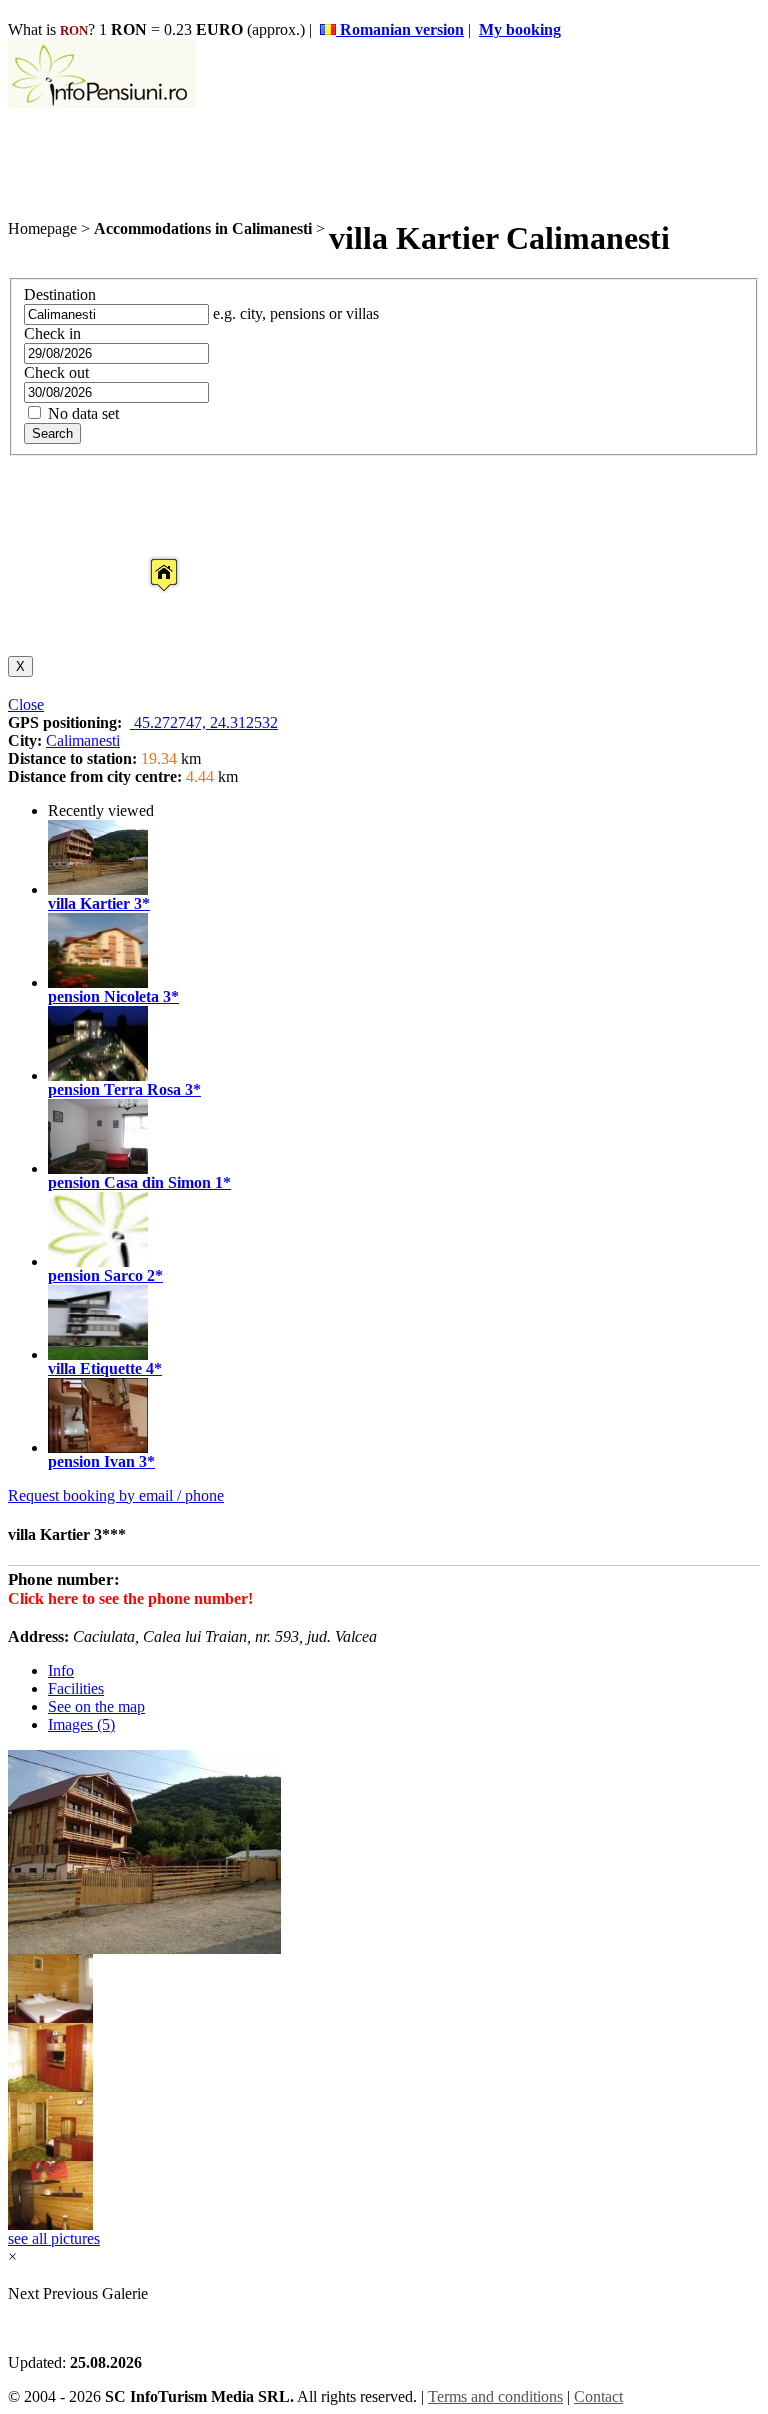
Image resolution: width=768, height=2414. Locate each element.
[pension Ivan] (98, 1447)
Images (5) (81, 1724)
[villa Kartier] (98, 889)
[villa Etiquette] (98, 1354)
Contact (598, 2396)
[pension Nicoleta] (98, 982)
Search (52, 433)
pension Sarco (95, 1275)
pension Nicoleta (103, 996)
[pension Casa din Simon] (98, 1168)
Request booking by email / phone (116, 1495)
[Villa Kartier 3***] (50, 2017)
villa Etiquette (95, 1368)
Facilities (76, 1688)
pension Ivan (91, 1461)
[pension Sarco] (98, 1261)
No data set (81, 413)
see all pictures (54, 2238)
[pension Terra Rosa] (98, 1075)
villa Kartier (89, 903)
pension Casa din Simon (129, 1182)
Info (61, 1670)
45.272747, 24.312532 (204, 722)
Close (26, 704)
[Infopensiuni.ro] (102, 102)
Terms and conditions (495, 2396)
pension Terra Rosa (114, 1089)
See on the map (96, 1706)
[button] (148, 556)
